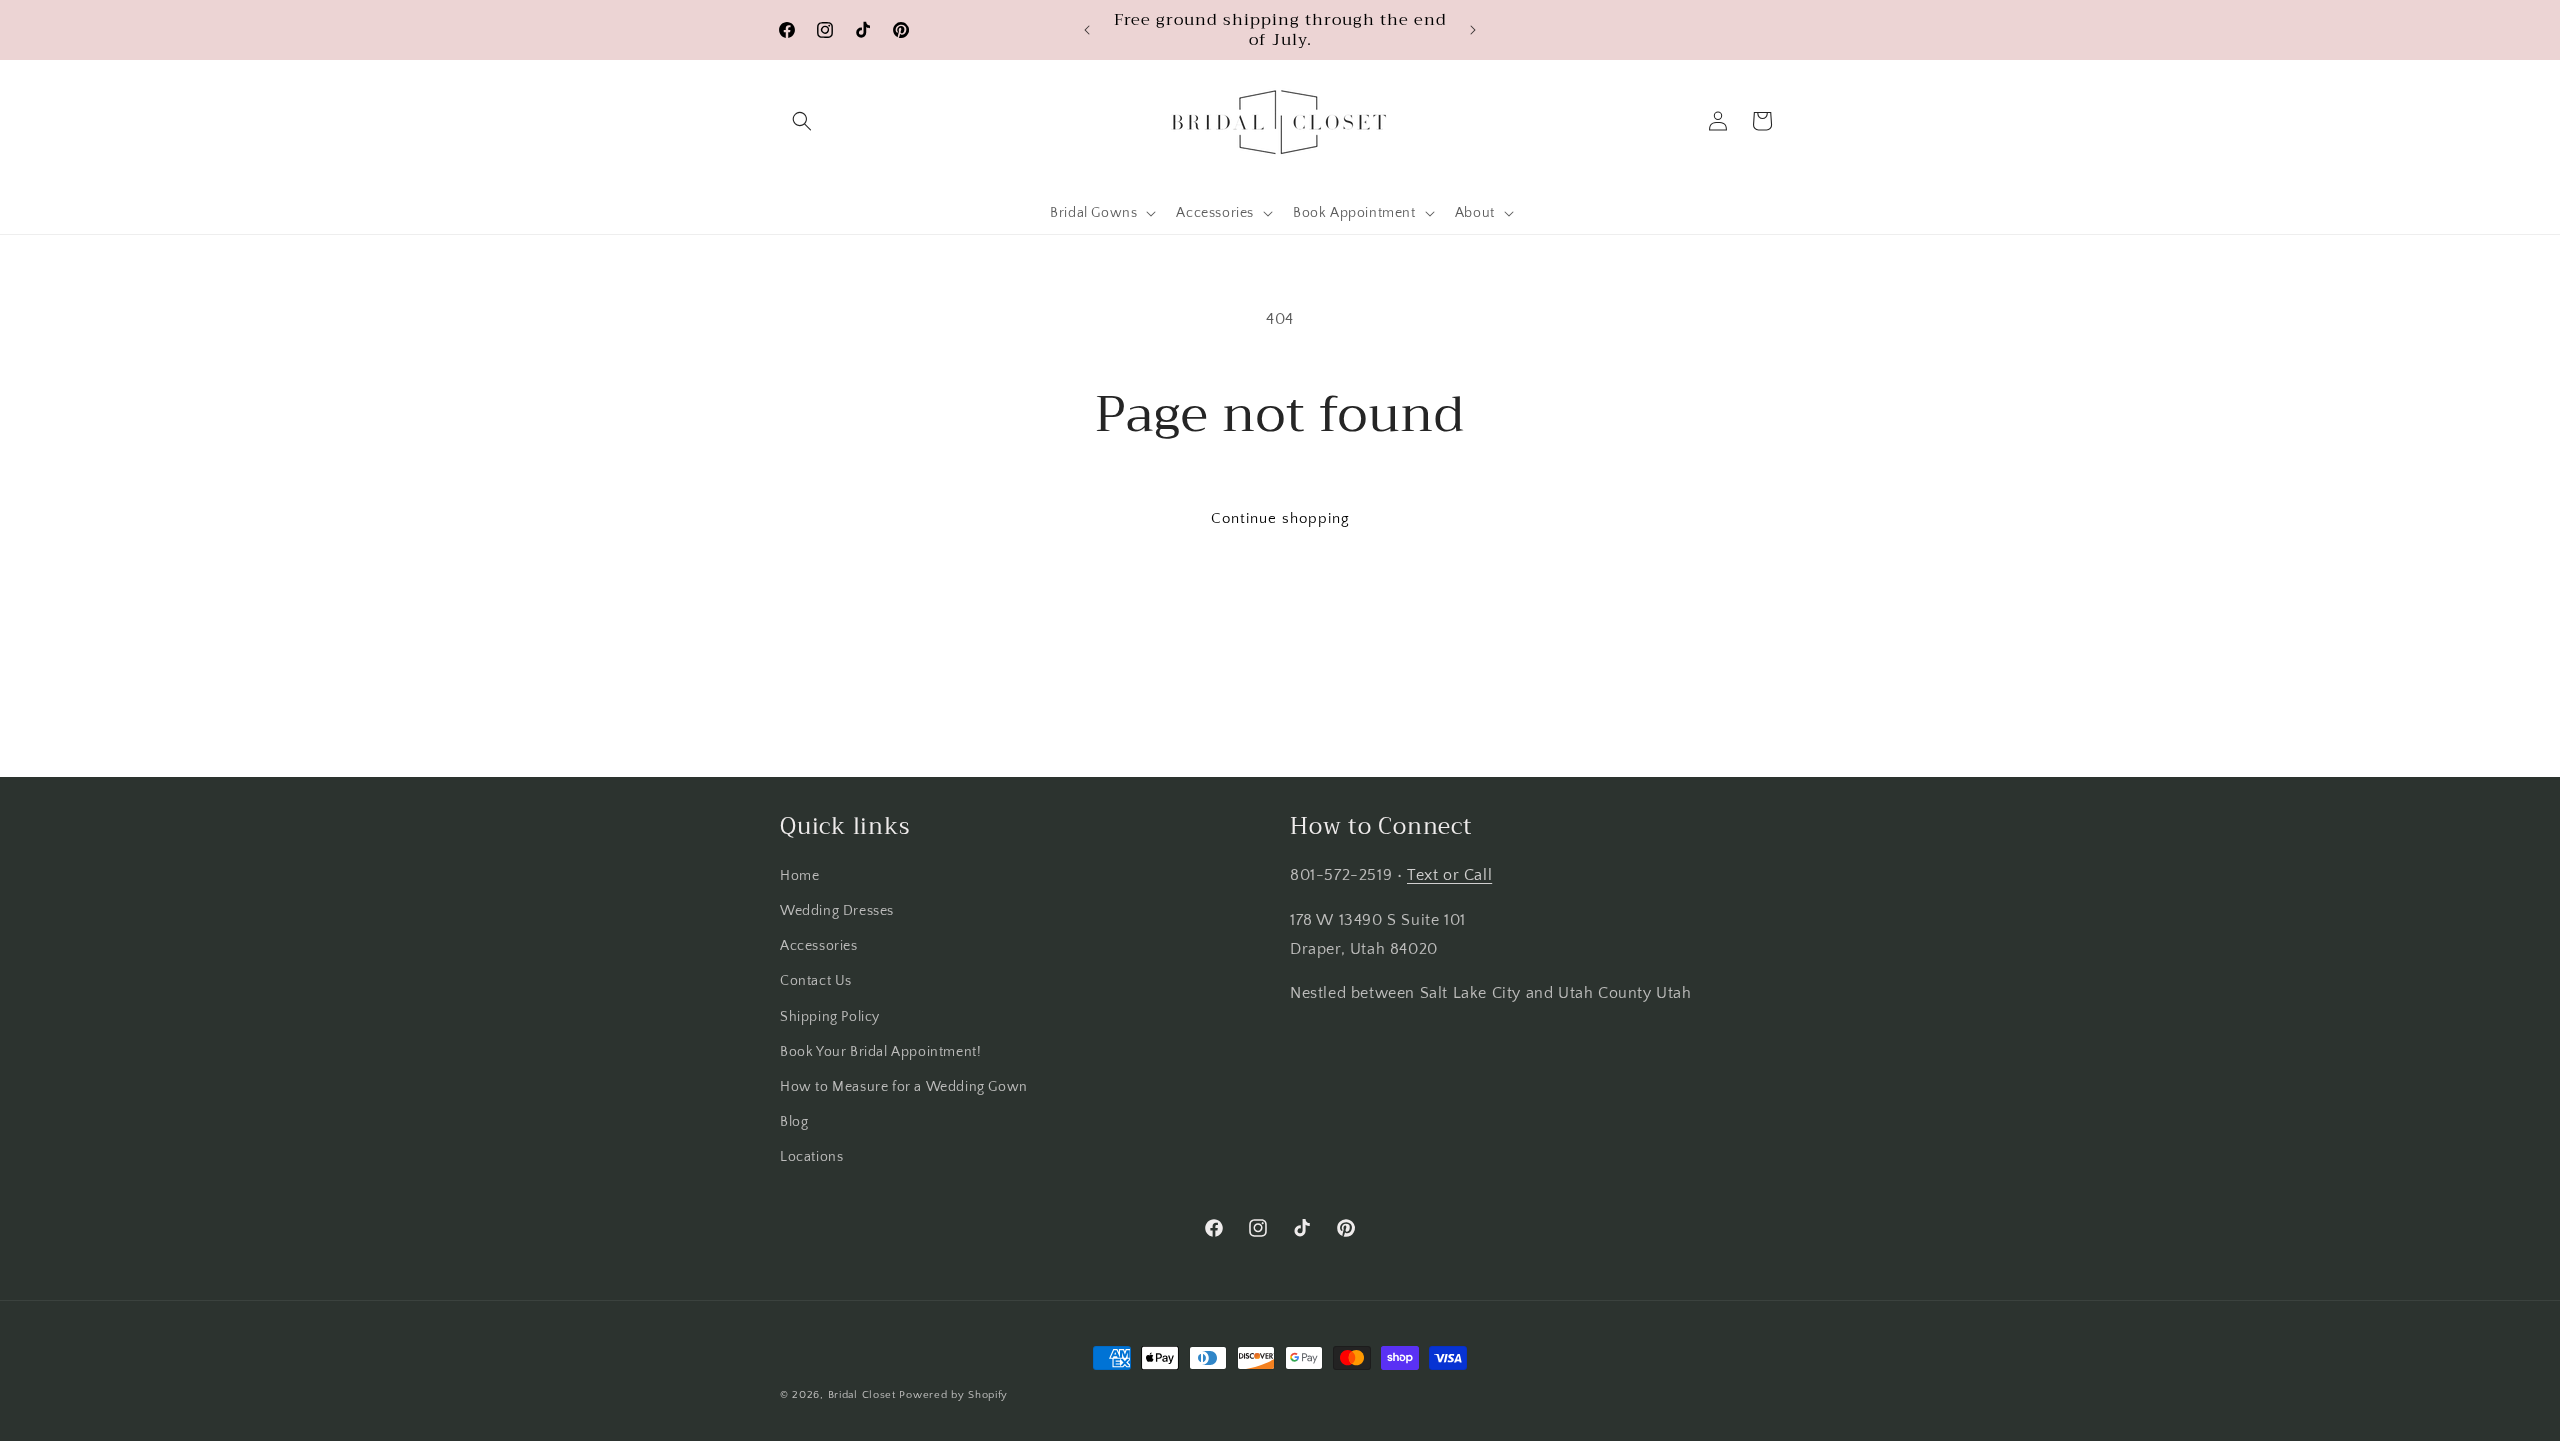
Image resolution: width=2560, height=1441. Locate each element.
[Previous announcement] (1087, 30)
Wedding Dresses (837, 911)
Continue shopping (1280, 518)
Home (799, 876)
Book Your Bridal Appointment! (880, 1052)
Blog (794, 1122)
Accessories (819, 946)
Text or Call (1449, 875)
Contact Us (816, 981)
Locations (811, 1157)
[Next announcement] (1473, 30)
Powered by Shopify (953, 1395)
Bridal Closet (862, 1395)
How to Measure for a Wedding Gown (904, 1087)
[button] (802, 121)
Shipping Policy (830, 1017)
